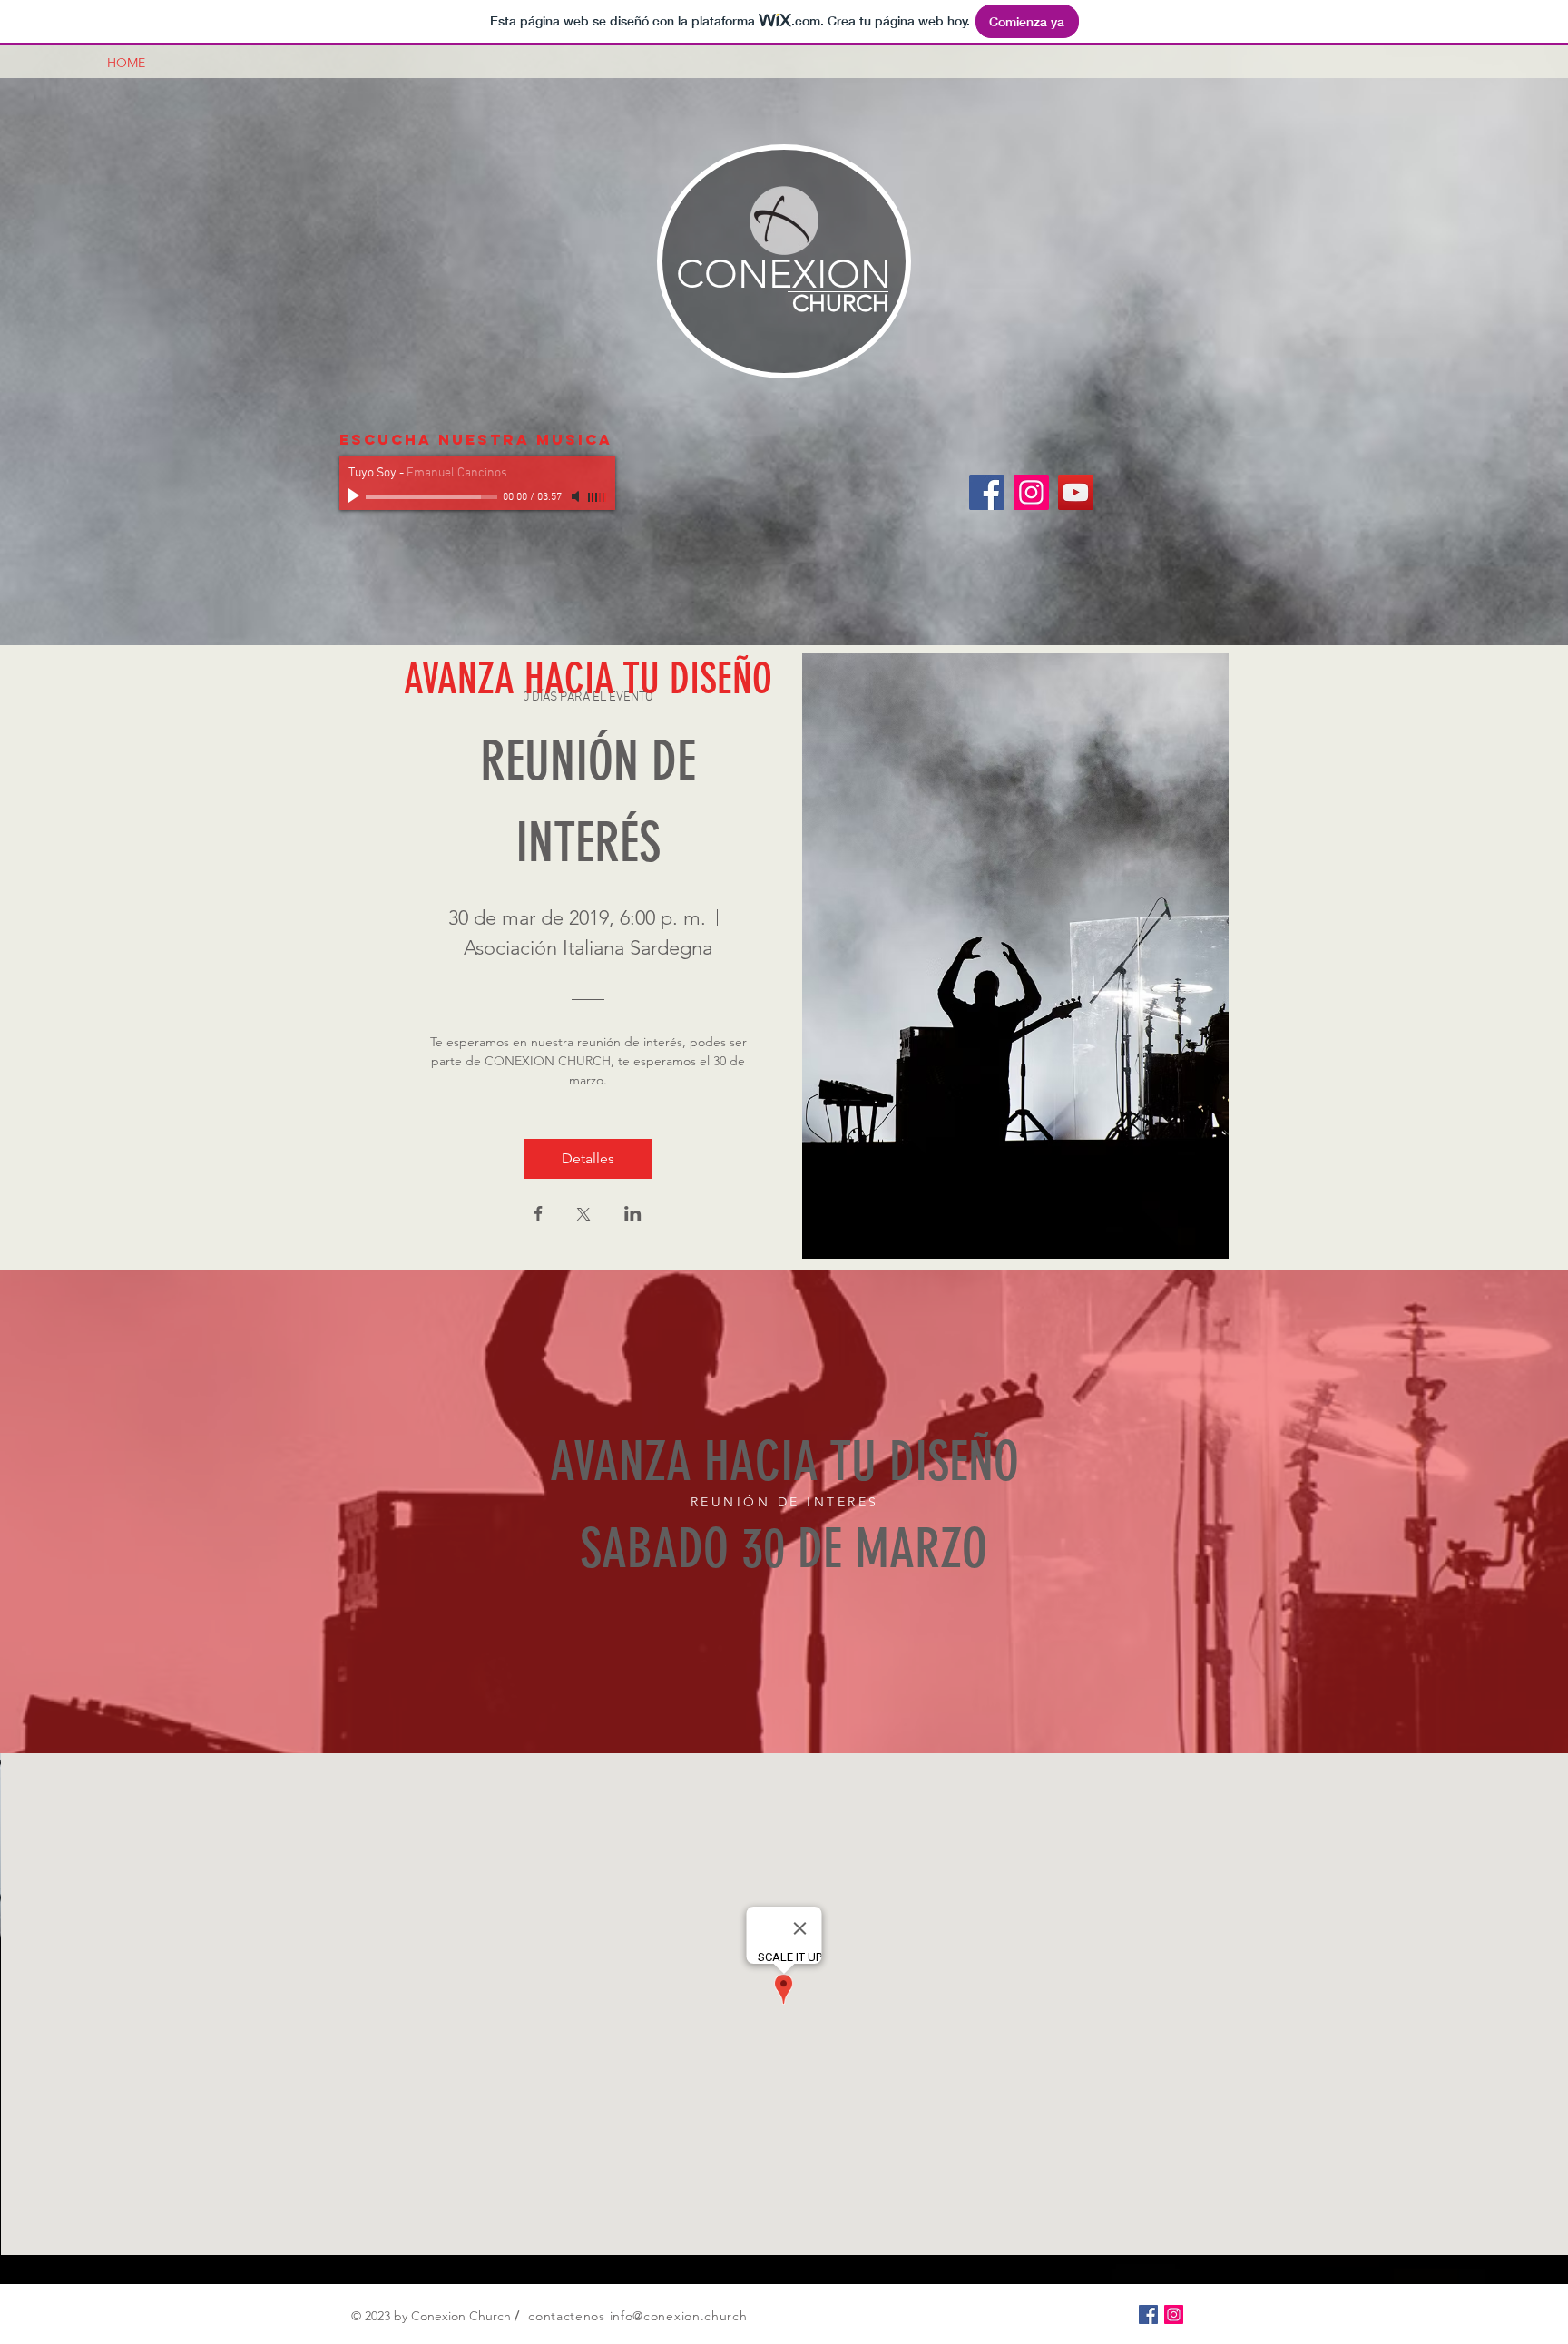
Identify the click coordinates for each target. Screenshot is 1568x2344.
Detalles (588, 1158)
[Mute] (577, 496)
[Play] (356, 496)
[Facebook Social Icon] (987, 492)
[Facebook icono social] (1148, 2315)
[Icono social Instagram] (1031, 492)
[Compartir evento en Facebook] (539, 1215)
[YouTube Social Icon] (1076, 492)
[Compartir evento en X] (583, 1216)
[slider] (597, 497)
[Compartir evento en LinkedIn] (633, 1215)
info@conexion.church (679, 2316)
